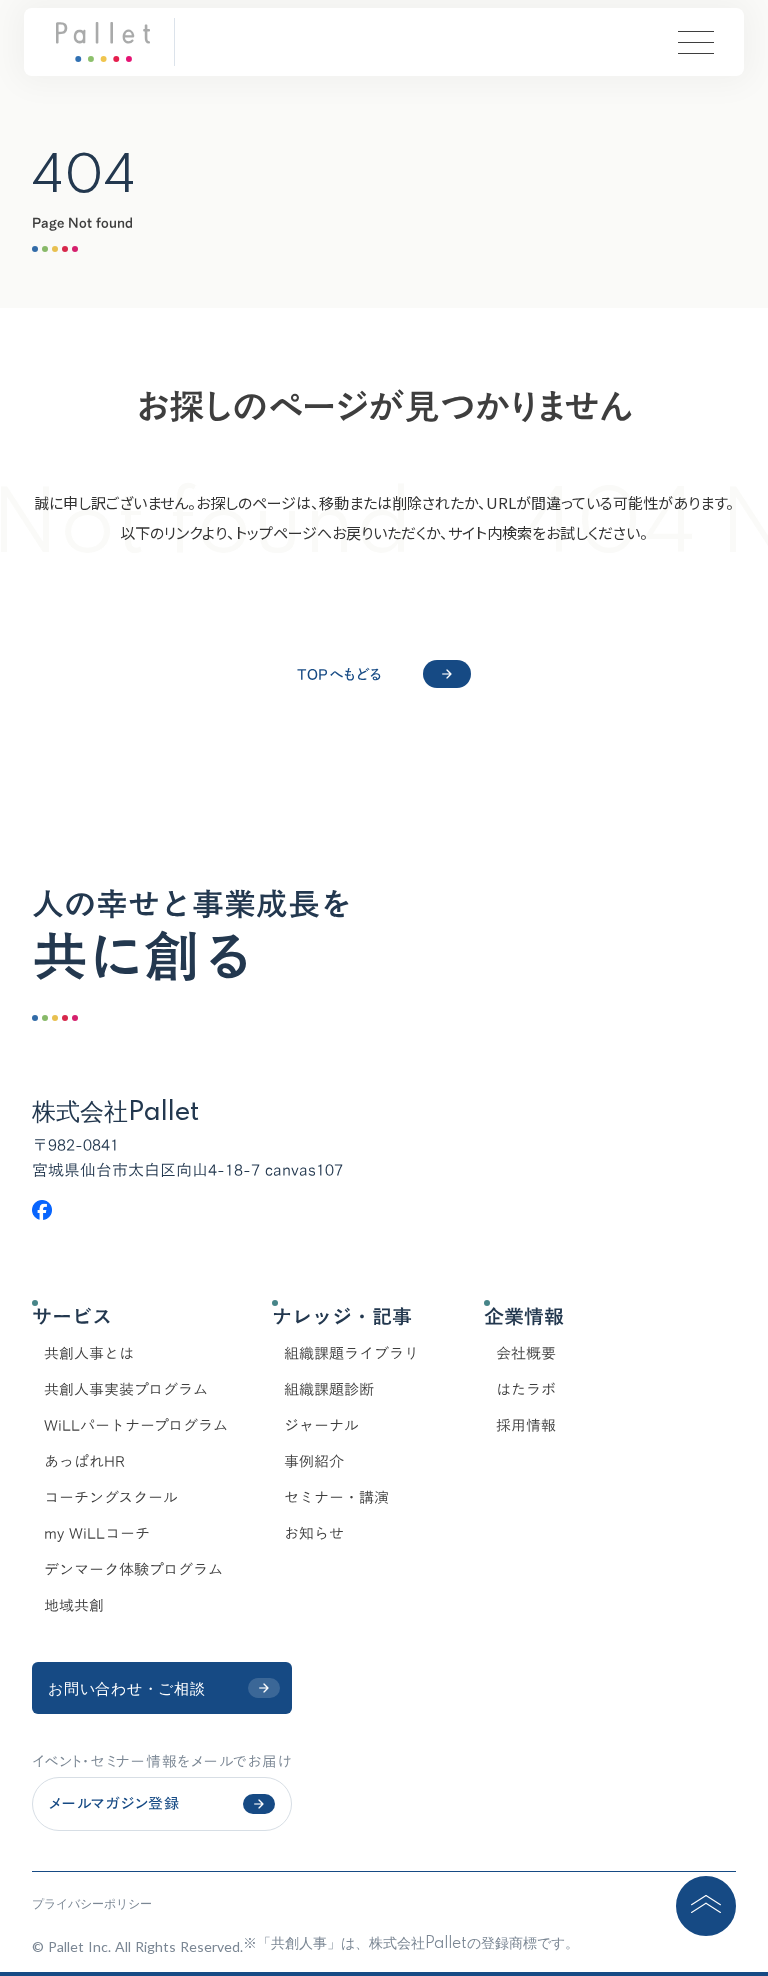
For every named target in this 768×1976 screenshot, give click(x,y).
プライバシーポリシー (92, 1903)
